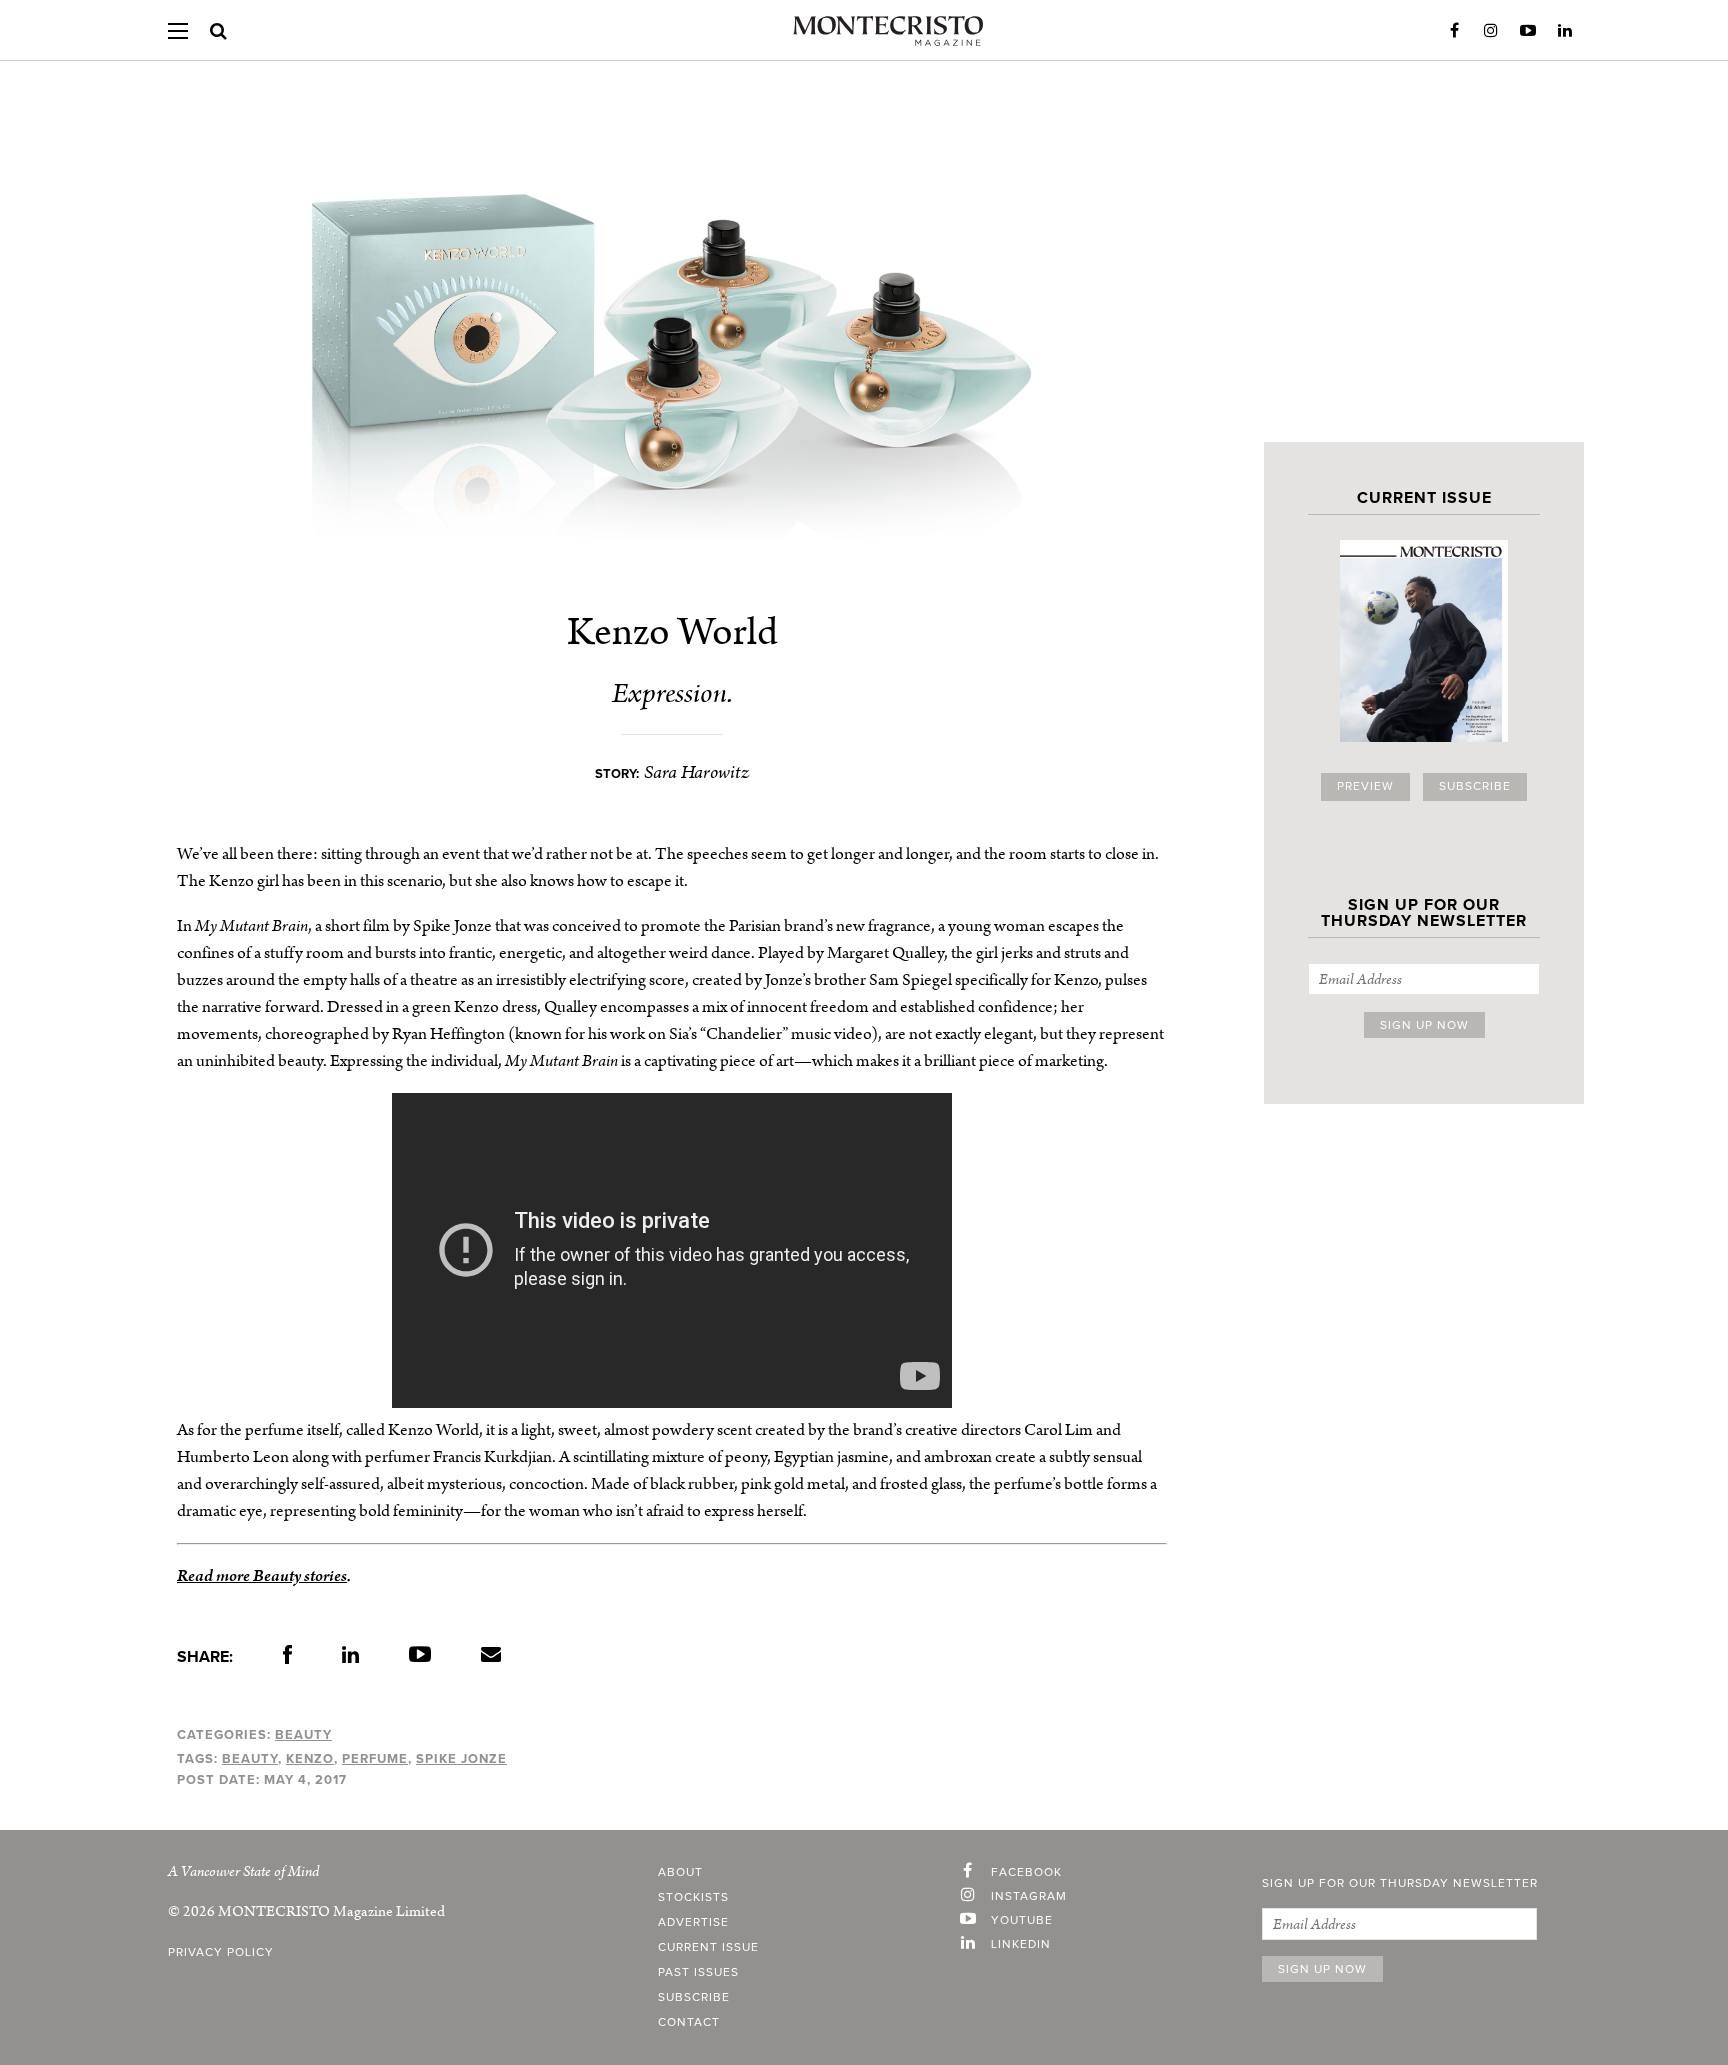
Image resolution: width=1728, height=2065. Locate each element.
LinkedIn (1565, 31)
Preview (1365, 787)
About (680, 1873)
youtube (1022, 1921)
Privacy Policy (221, 1953)
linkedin (1021, 1945)
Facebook (1454, 31)
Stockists (693, 1898)
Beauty (303, 1735)
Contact (689, 2023)
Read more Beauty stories (262, 1576)
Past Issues (698, 1973)
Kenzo (310, 1759)
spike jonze (461, 1759)
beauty (250, 1759)
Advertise (693, 1923)
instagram (1029, 1897)
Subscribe (1475, 787)
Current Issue (708, 1948)
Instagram (1491, 31)
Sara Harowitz (696, 772)
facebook (1026, 1873)
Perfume (375, 1759)
